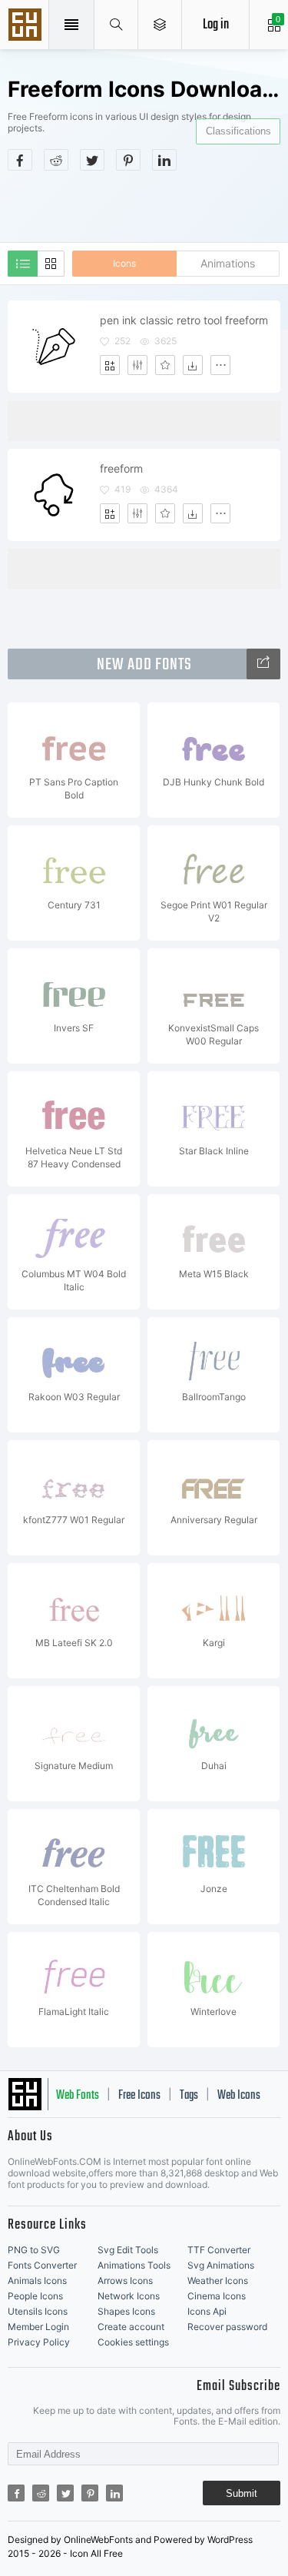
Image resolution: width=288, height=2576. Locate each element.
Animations (228, 263)
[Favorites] (165, 365)
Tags (189, 2096)
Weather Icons (218, 2281)
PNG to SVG (34, 2250)
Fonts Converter (42, 2265)
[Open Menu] (160, 25)
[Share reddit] (56, 160)
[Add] (110, 365)
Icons (124, 263)
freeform (121, 468)
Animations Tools (134, 2265)
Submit (242, 2493)
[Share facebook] (20, 160)
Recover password (227, 2327)
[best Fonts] (263, 664)
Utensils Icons (38, 2311)
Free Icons (139, 2096)
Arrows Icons (125, 2281)
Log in (216, 25)
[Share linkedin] (164, 160)
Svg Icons (27, 26)
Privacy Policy (39, 2342)
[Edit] (137, 365)
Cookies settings (133, 2342)
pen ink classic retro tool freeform (184, 320)
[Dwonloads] (193, 365)
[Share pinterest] (128, 160)
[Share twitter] (92, 160)
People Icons (35, 2296)
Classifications (238, 131)
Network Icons (129, 2296)
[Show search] (116, 25)
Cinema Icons (217, 2296)
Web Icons (239, 2096)
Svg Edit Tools (128, 2250)
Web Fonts (78, 2096)
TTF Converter (219, 2250)
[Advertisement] (148, 205)
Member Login (38, 2327)
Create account (131, 2327)
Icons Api (207, 2311)
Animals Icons (37, 2281)
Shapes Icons (126, 2311)
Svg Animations (221, 2265)
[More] (220, 365)
